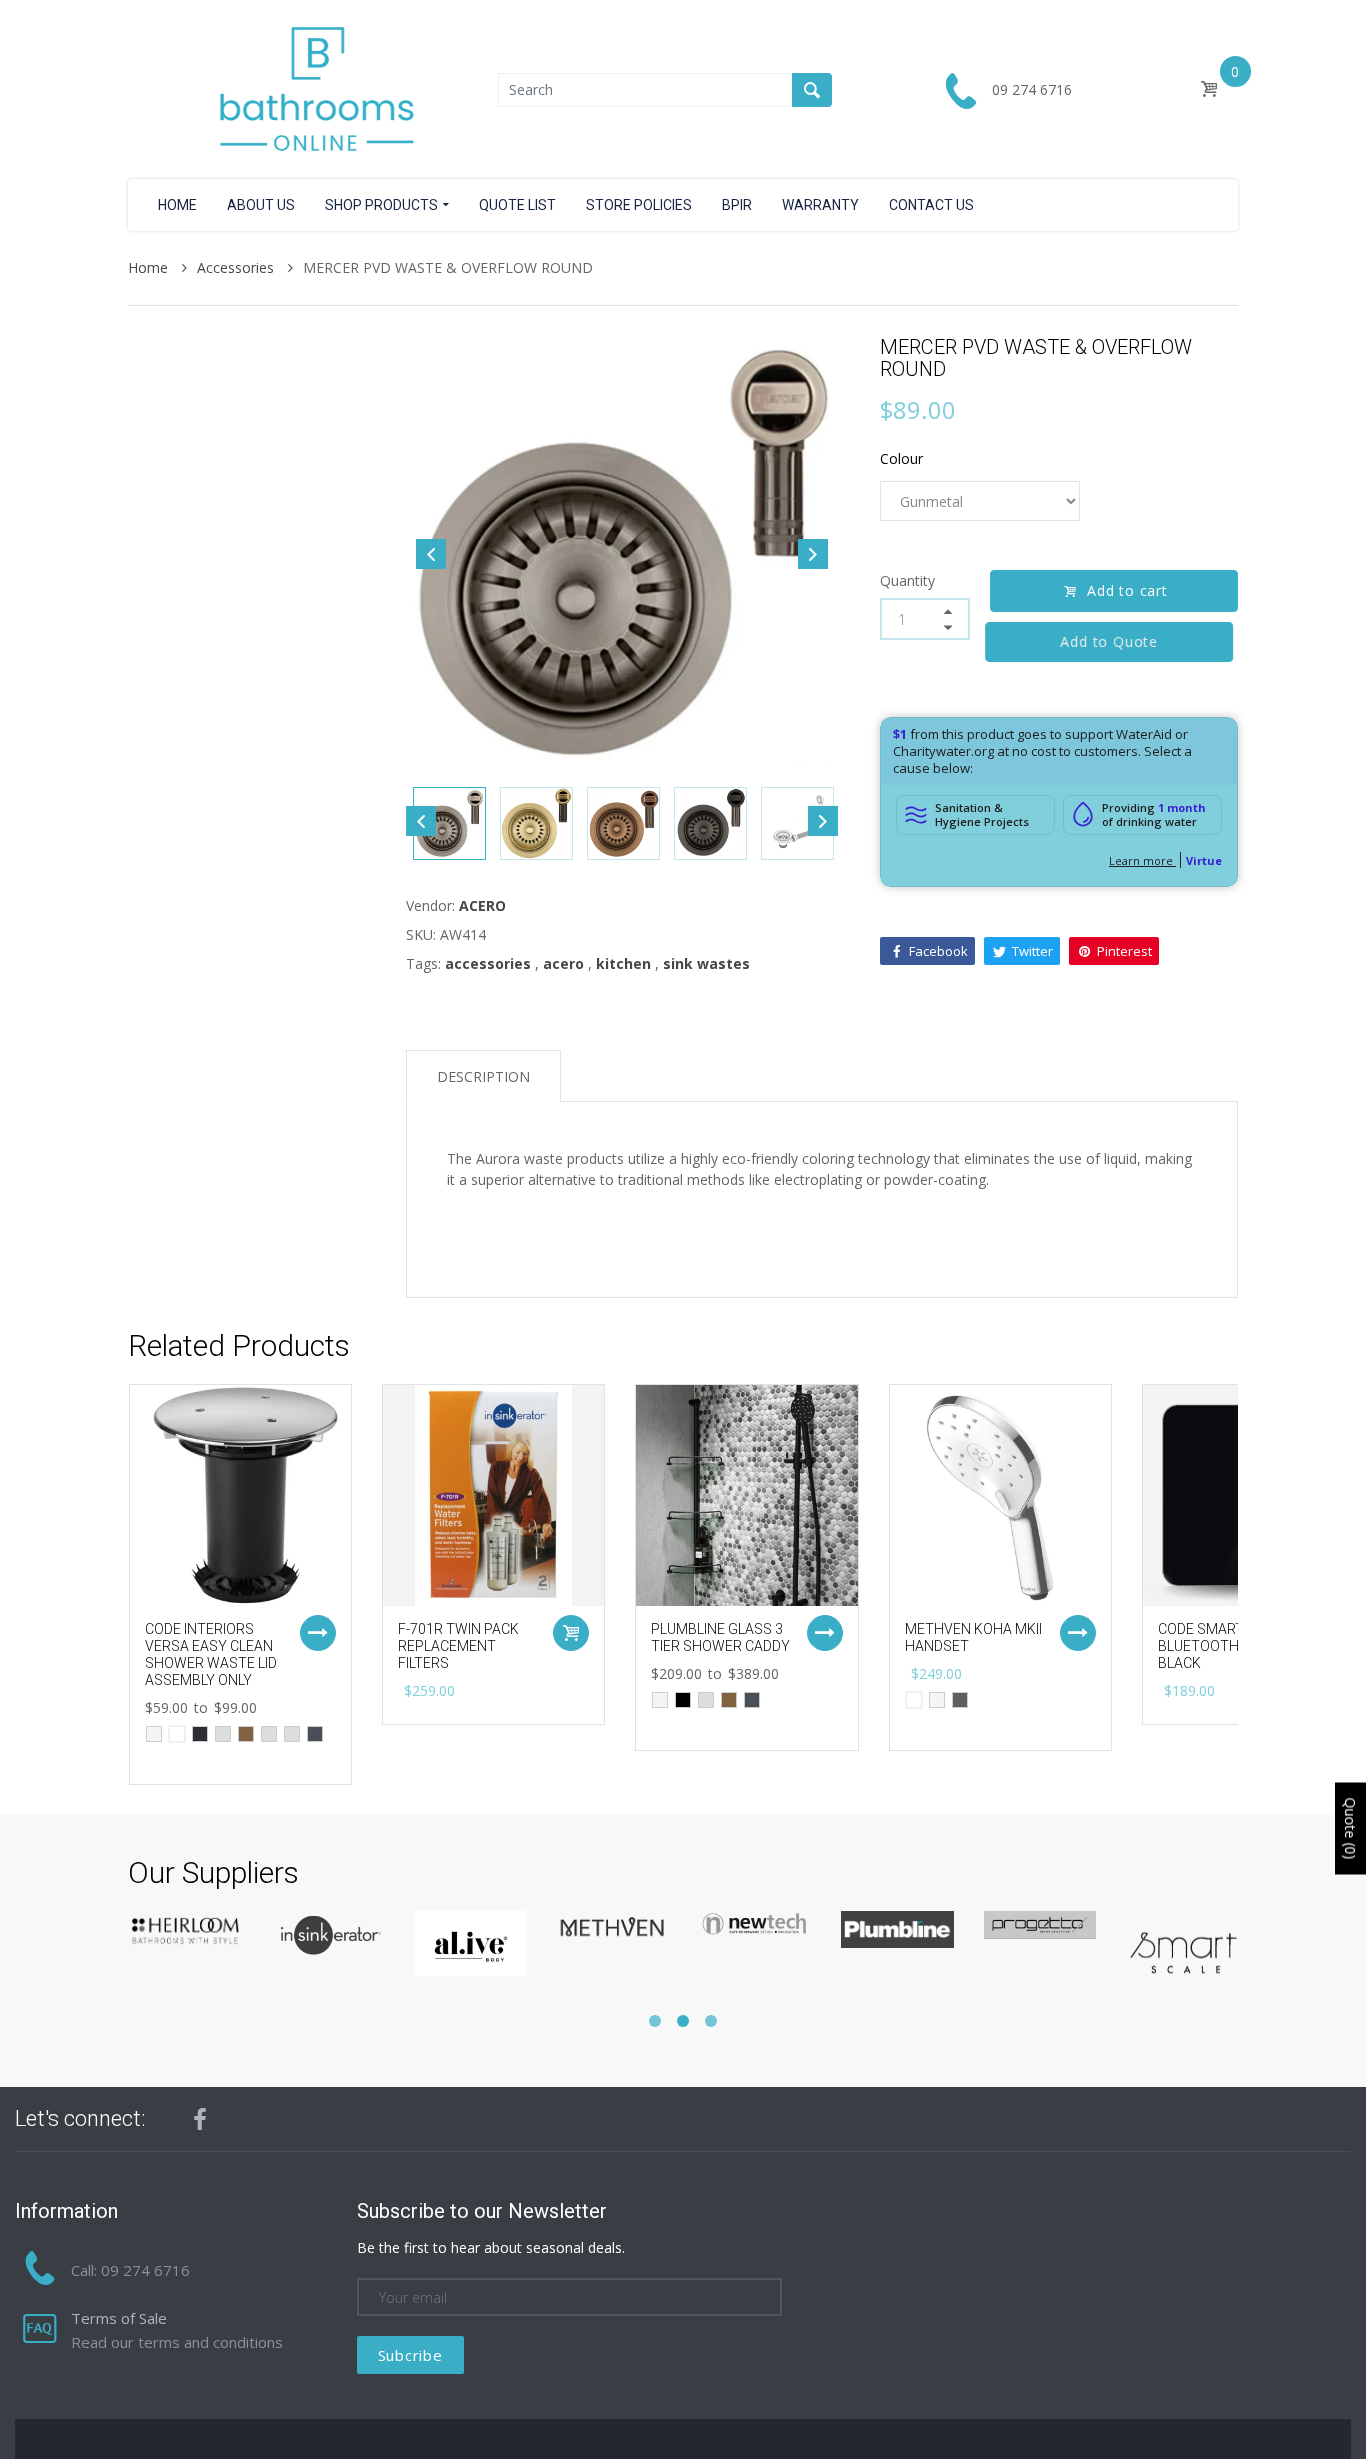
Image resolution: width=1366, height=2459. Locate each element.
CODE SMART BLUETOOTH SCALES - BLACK (1229, 1646)
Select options (318, 1633)
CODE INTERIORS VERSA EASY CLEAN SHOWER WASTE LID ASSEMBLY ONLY (211, 1654)
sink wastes (706, 963)
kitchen (623, 963)
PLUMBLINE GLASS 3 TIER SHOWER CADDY (720, 1637)
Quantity (907, 580)
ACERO (482, 905)
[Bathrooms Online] (313, 87)
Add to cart (1127, 590)
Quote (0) (1350, 1829)
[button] (655, 2021)
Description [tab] (483, 1076)
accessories (488, 963)
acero (563, 963)
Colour (901, 458)
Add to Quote (1114, 641)
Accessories (237, 267)
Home (150, 267)
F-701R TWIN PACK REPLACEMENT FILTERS (458, 1646)
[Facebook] (200, 2119)
